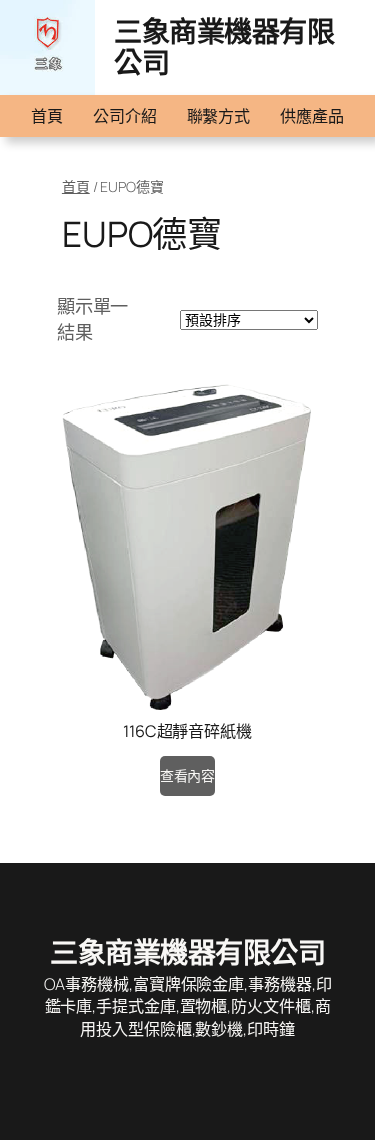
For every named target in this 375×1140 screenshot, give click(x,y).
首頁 (47, 116)
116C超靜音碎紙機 (187, 731)
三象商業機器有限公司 (224, 47)
